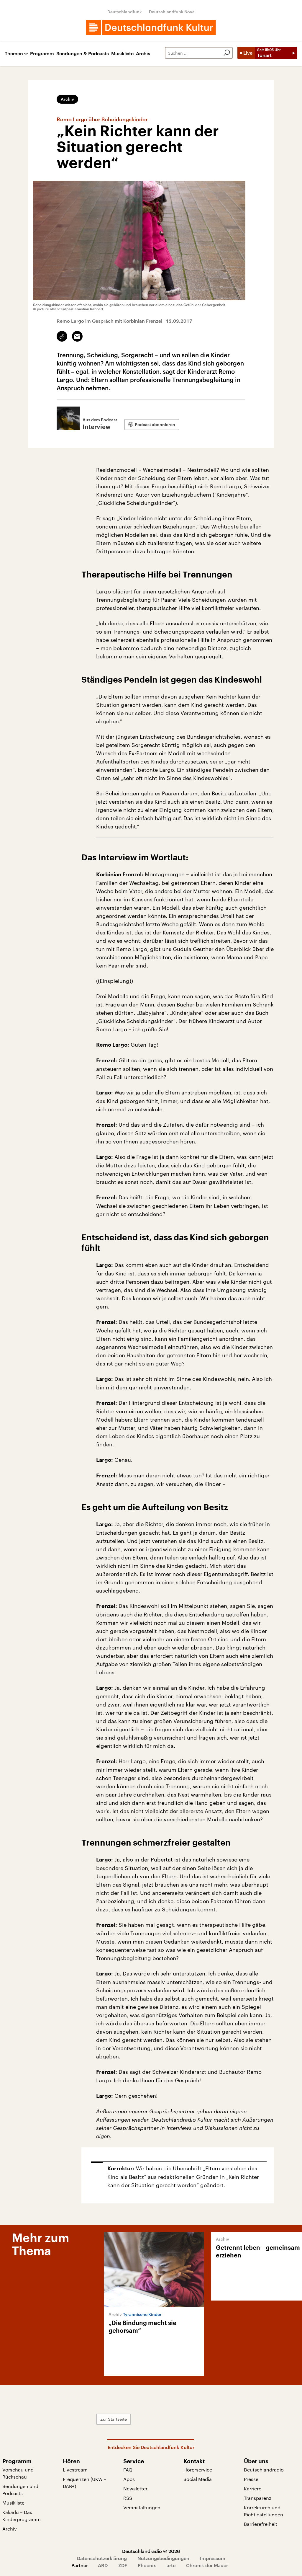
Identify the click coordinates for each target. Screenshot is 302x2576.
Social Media (198, 2479)
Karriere (253, 2488)
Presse (251, 2479)
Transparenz (258, 2498)
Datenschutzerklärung (102, 2558)
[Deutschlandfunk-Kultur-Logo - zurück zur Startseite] (151, 27)
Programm (42, 54)
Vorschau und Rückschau (18, 2473)
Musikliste (122, 54)
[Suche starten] (227, 53)
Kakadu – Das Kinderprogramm (22, 2516)
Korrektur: (121, 2169)
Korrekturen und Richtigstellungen (264, 2511)
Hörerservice (198, 2470)
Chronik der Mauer (207, 2565)
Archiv (143, 54)
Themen (14, 54)
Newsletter (135, 2488)
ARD (103, 2565)
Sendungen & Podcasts (83, 54)
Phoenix (147, 2565)
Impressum (213, 2558)
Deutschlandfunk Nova (172, 12)
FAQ (128, 2470)
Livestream (75, 2470)
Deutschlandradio (264, 2470)
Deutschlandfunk (125, 12)
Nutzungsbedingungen (163, 2558)
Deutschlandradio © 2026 (151, 2551)
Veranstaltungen (142, 2507)
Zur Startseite (114, 2419)
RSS (128, 2498)
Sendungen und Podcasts (20, 2490)
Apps (129, 2479)
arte (171, 2565)
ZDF (123, 2565)
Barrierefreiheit (261, 2524)
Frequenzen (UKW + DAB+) (85, 2483)
